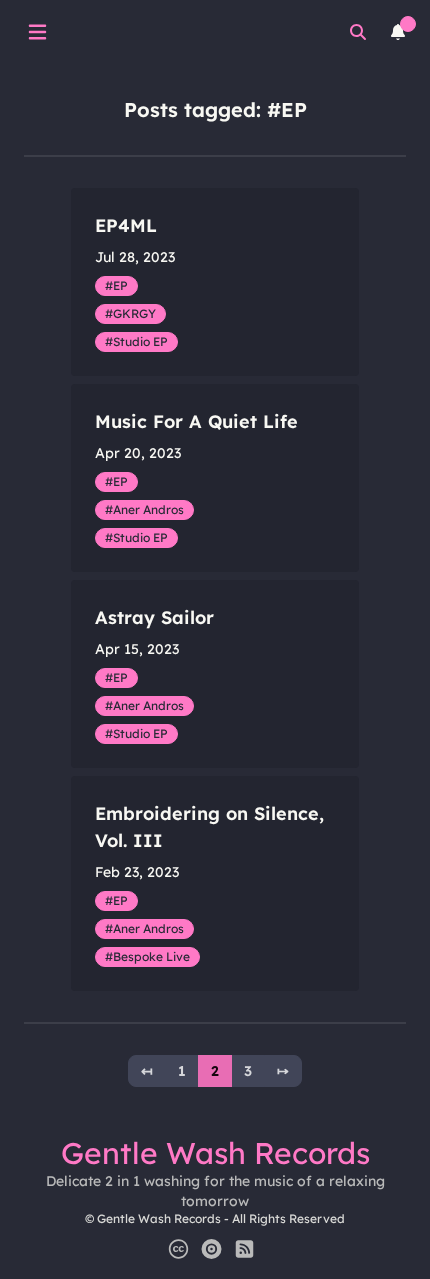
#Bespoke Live (147, 956)
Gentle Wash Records (215, 1153)
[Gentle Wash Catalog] (211, 1249)
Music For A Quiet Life (196, 421)
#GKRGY (130, 313)
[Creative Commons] (178, 1249)
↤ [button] (147, 1071)
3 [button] (248, 1071)
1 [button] (182, 1071)
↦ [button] (283, 1071)
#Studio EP (136, 341)
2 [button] (215, 1071)
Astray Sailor (154, 617)
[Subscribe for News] (244, 1249)
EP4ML (126, 225)
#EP (116, 285)
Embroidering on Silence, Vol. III (209, 827)
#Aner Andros (144, 509)
